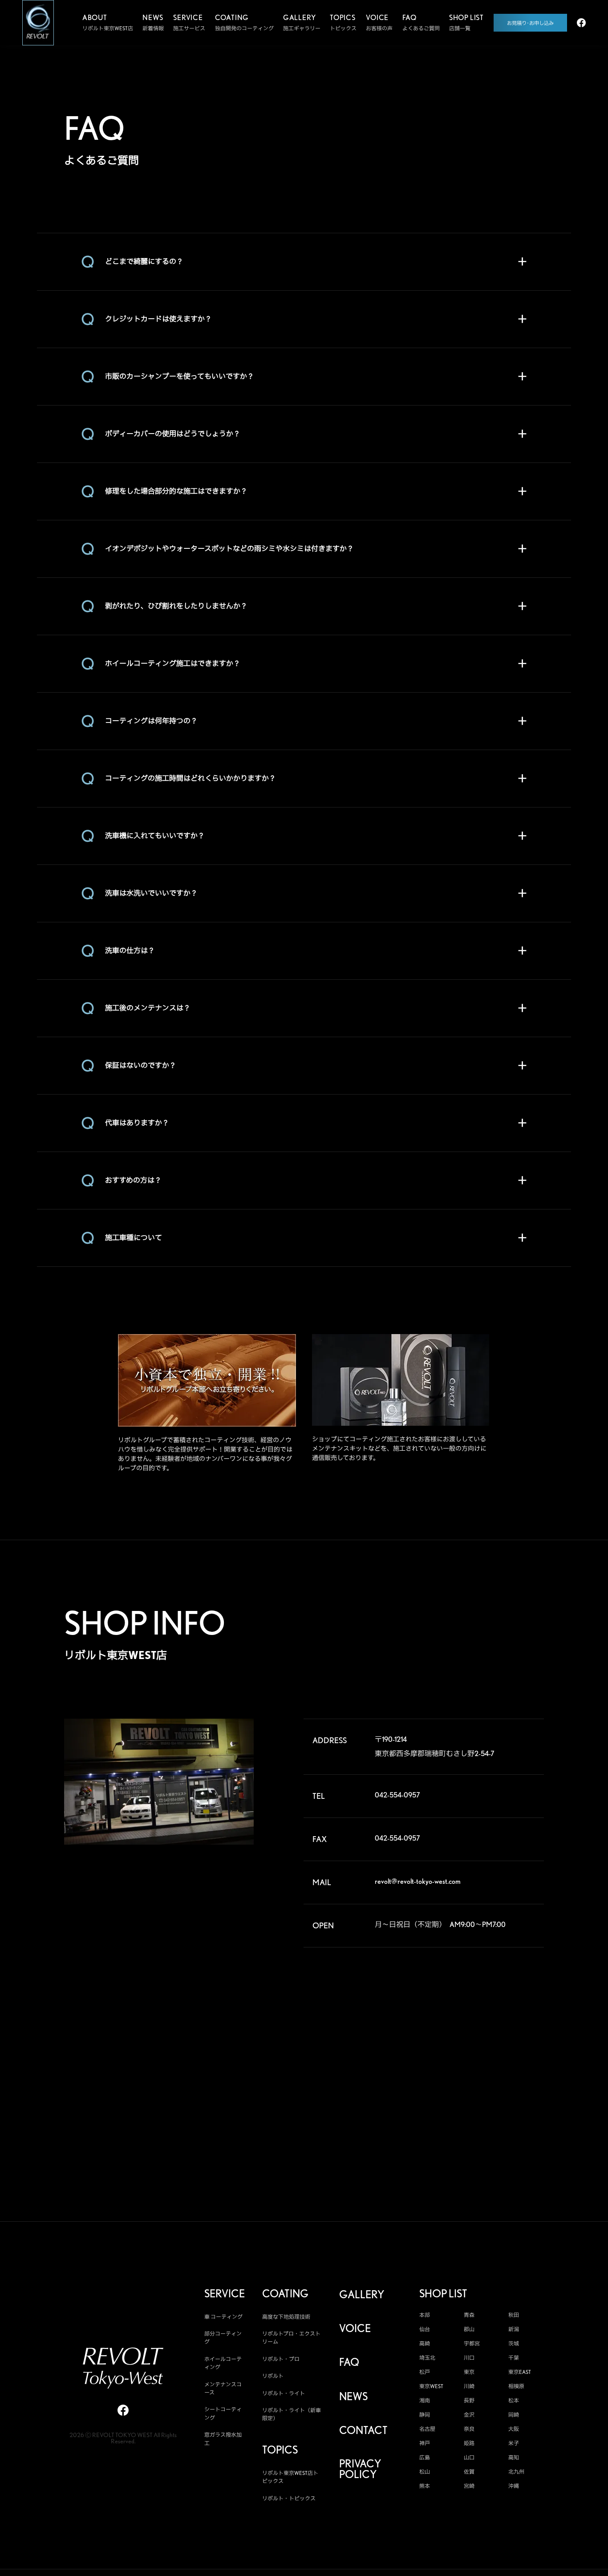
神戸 (425, 2443)
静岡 (425, 2415)
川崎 (469, 2386)
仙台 (425, 2329)
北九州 (516, 2472)
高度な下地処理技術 (286, 2317)
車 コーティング (223, 2317)
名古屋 (427, 2429)
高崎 (425, 2344)
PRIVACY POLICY (360, 2469)
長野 (469, 2401)
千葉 (514, 2358)
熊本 (425, 2486)
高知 (514, 2458)
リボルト (273, 2376)
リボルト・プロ (281, 2359)
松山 (425, 2472)
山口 (469, 2458)
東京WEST (431, 2386)
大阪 (514, 2429)
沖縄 (514, 2486)
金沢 (469, 2415)
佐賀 (469, 2472)
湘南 (425, 2401)
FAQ (349, 2362)
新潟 (514, 2329)
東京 (469, 2372)
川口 (469, 2358)
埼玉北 (427, 2358)
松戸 (425, 2372)
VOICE (355, 2329)
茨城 (514, 2344)
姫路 (469, 2443)
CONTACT (363, 2430)
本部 (425, 2315)
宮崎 (469, 2486)
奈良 (469, 2429)
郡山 (469, 2329)
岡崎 (514, 2415)
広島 (425, 2458)
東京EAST (520, 2372)
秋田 (514, 2315)
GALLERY (362, 2295)
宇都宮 (472, 2344)
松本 (514, 2401)
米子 (514, 2443)
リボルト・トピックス (289, 2498)
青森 (469, 2315)
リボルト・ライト (284, 2393)
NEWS (353, 2397)
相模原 (516, 2386)
